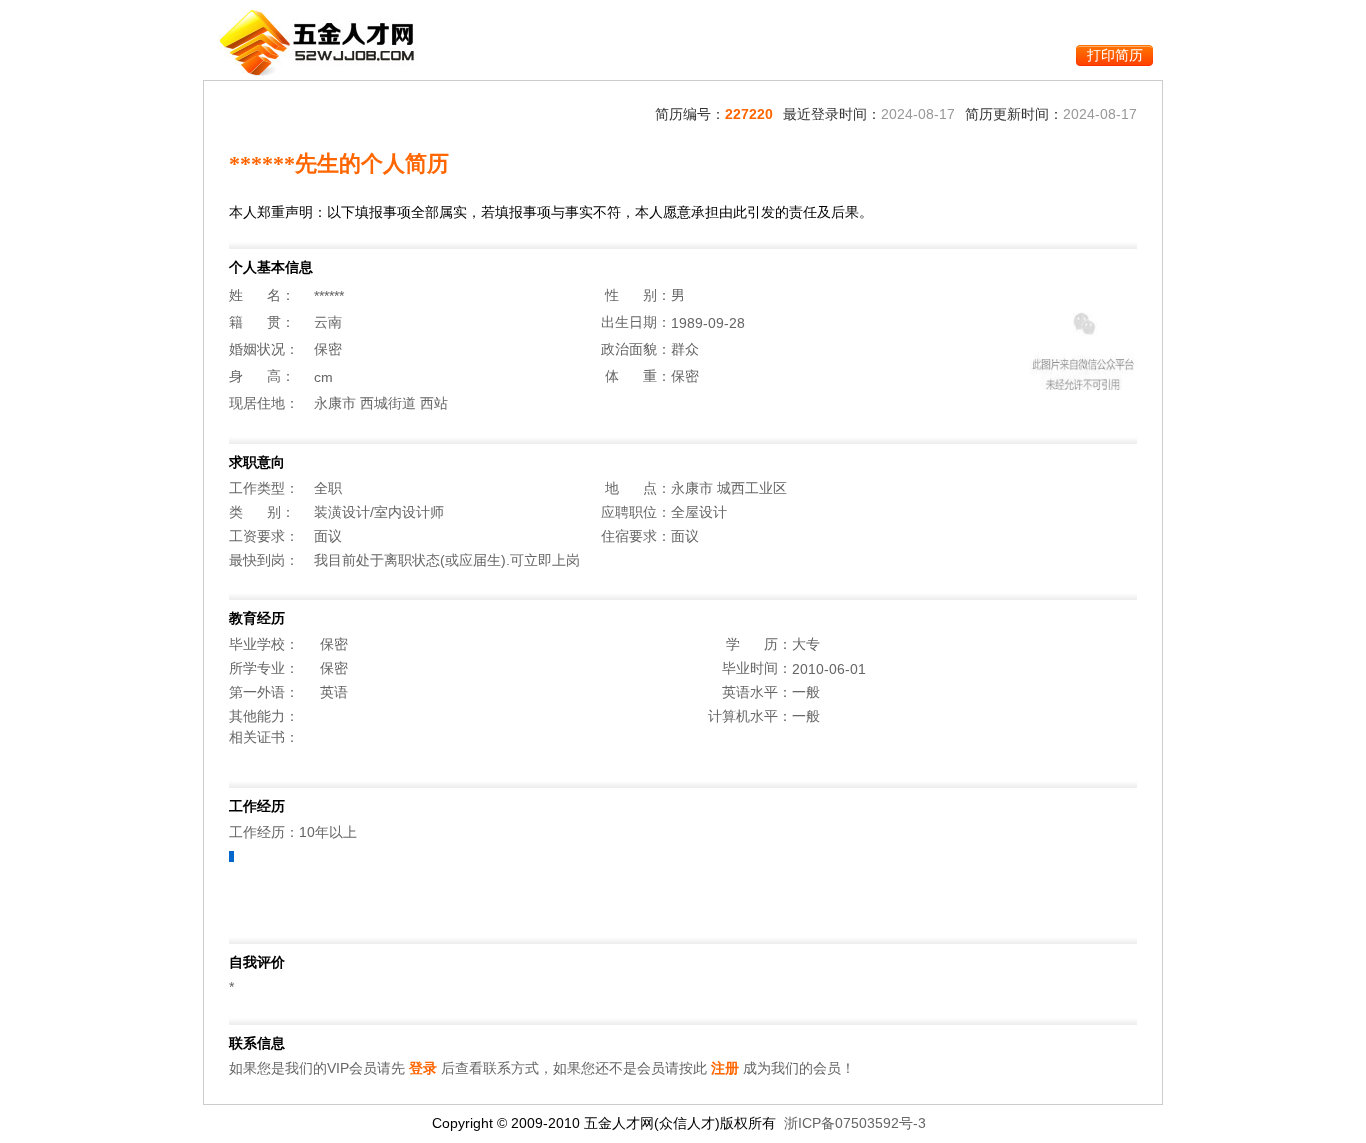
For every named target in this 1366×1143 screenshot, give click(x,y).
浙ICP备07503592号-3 (855, 1123)
